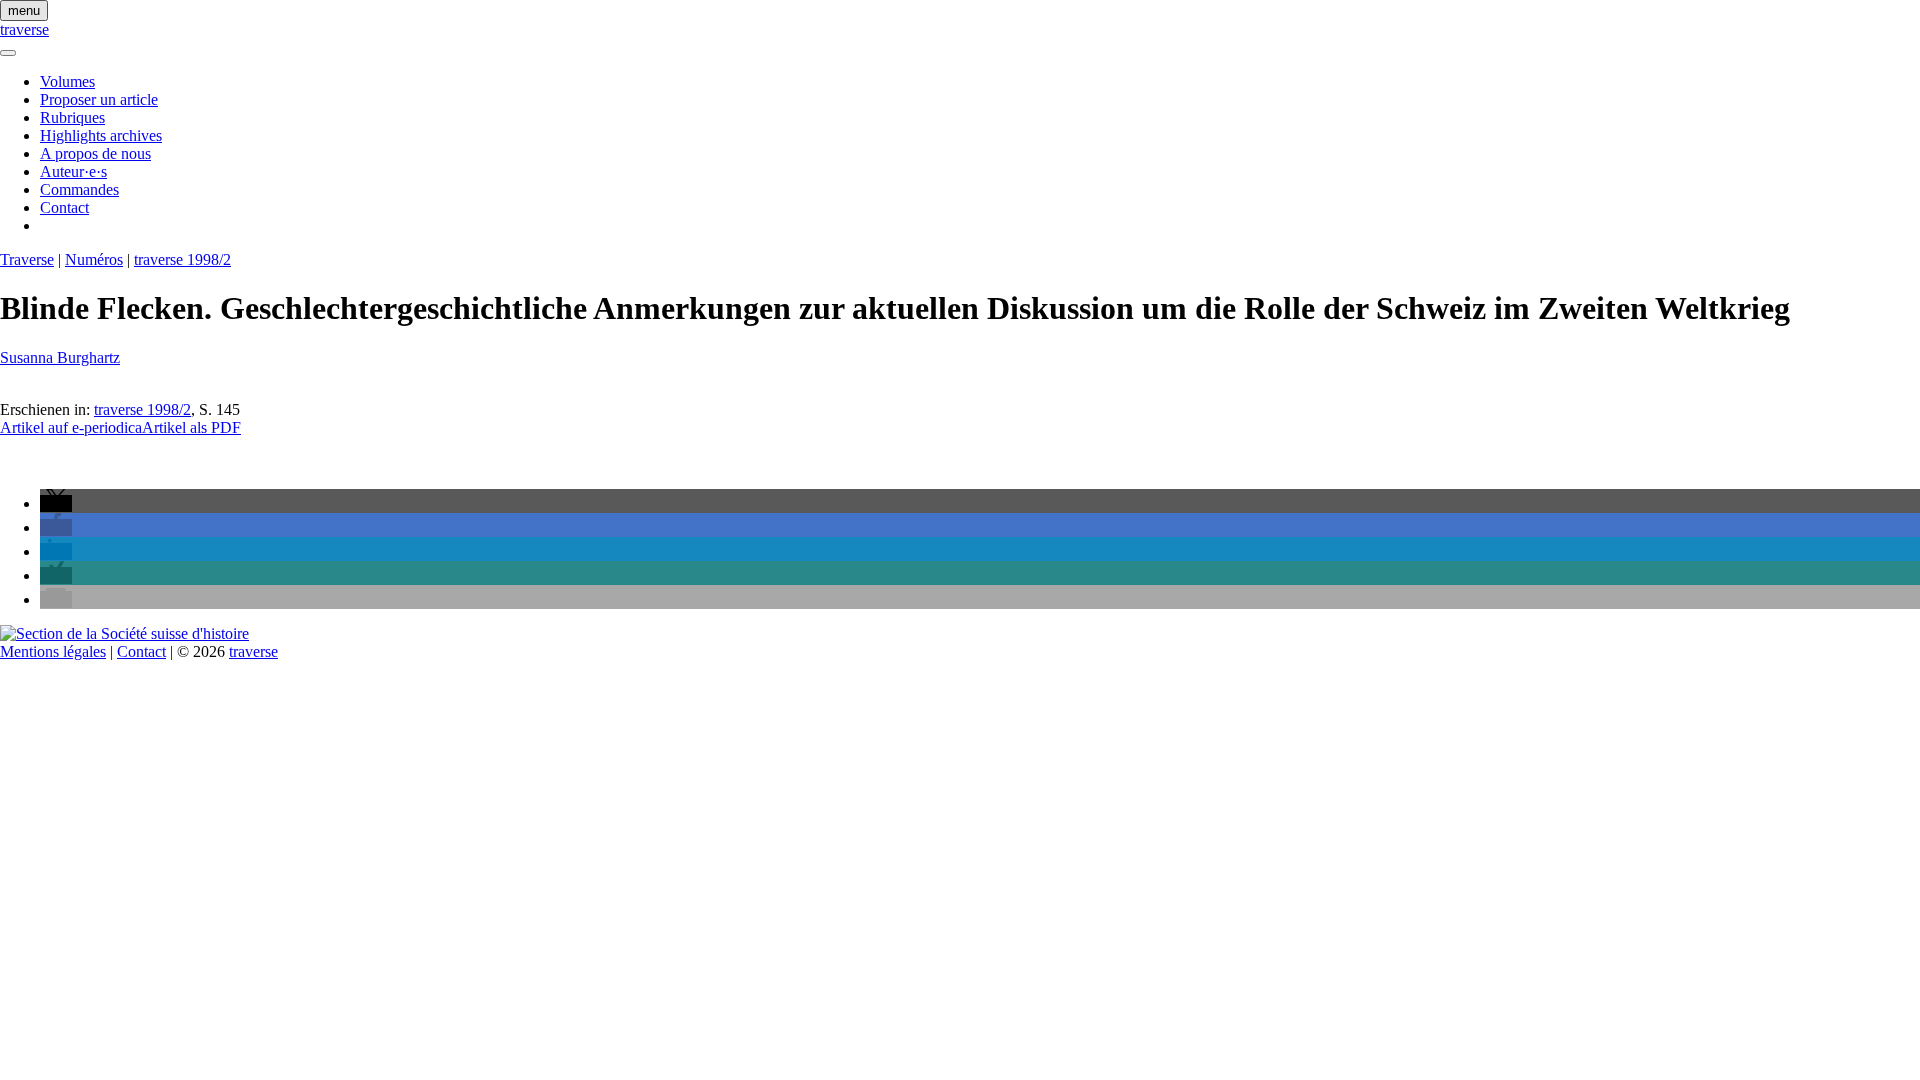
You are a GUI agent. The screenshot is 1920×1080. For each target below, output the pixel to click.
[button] (56, 503)
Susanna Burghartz (60, 357)
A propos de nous (95, 153)
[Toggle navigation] (8, 53)
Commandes (79, 189)
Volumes (67, 81)
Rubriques (72, 117)
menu (24, 10)
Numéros (94, 259)
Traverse (27, 259)
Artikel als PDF (191, 427)
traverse (24, 29)
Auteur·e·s (73, 171)
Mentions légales (53, 651)
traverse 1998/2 (182, 259)
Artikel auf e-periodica (71, 427)
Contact (64, 207)
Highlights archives (101, 135)
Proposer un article (99, 99)
